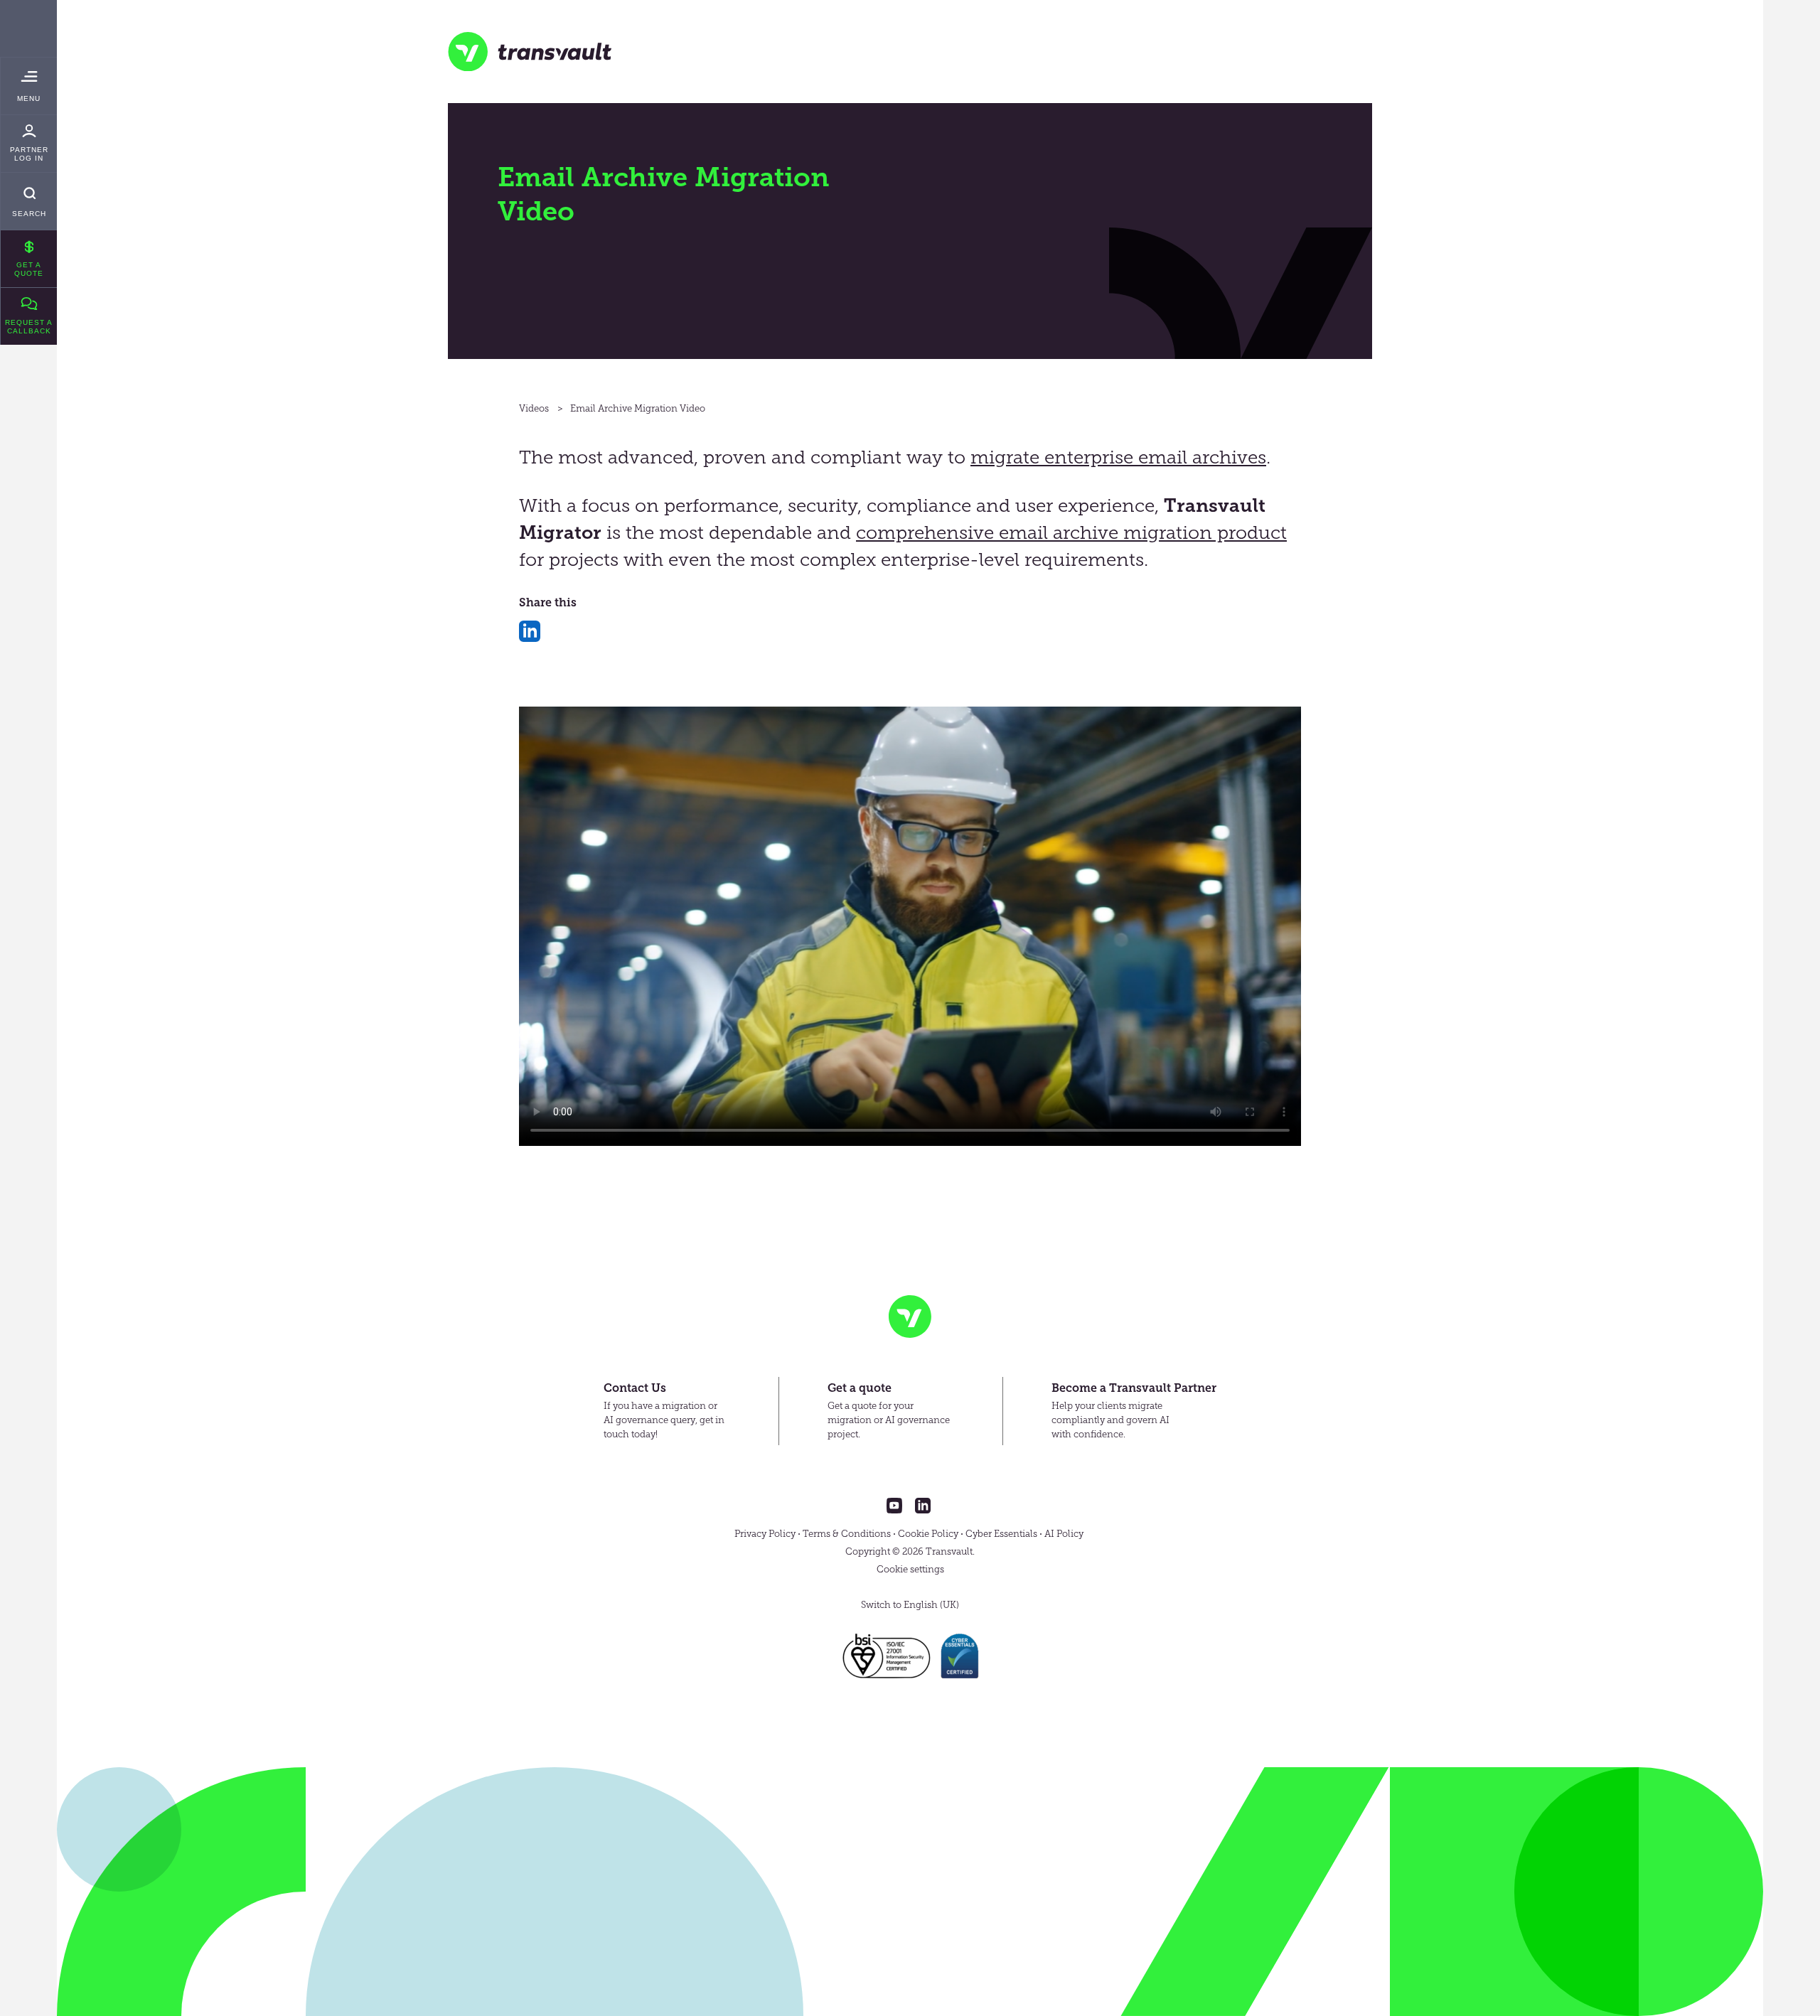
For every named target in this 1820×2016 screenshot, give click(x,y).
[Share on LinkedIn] (530, 631)
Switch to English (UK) (910, 1605)
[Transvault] (530, 52)
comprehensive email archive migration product (1071, 533)
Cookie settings (910, 1569)
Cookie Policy (928, 1534)
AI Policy (1064, 1534)
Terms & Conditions (847, 1534)
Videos (534, 408)
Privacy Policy (765, 1534)
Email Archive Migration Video (638, 408)
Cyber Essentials (1001, 1534)
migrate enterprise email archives (1118, 457)
